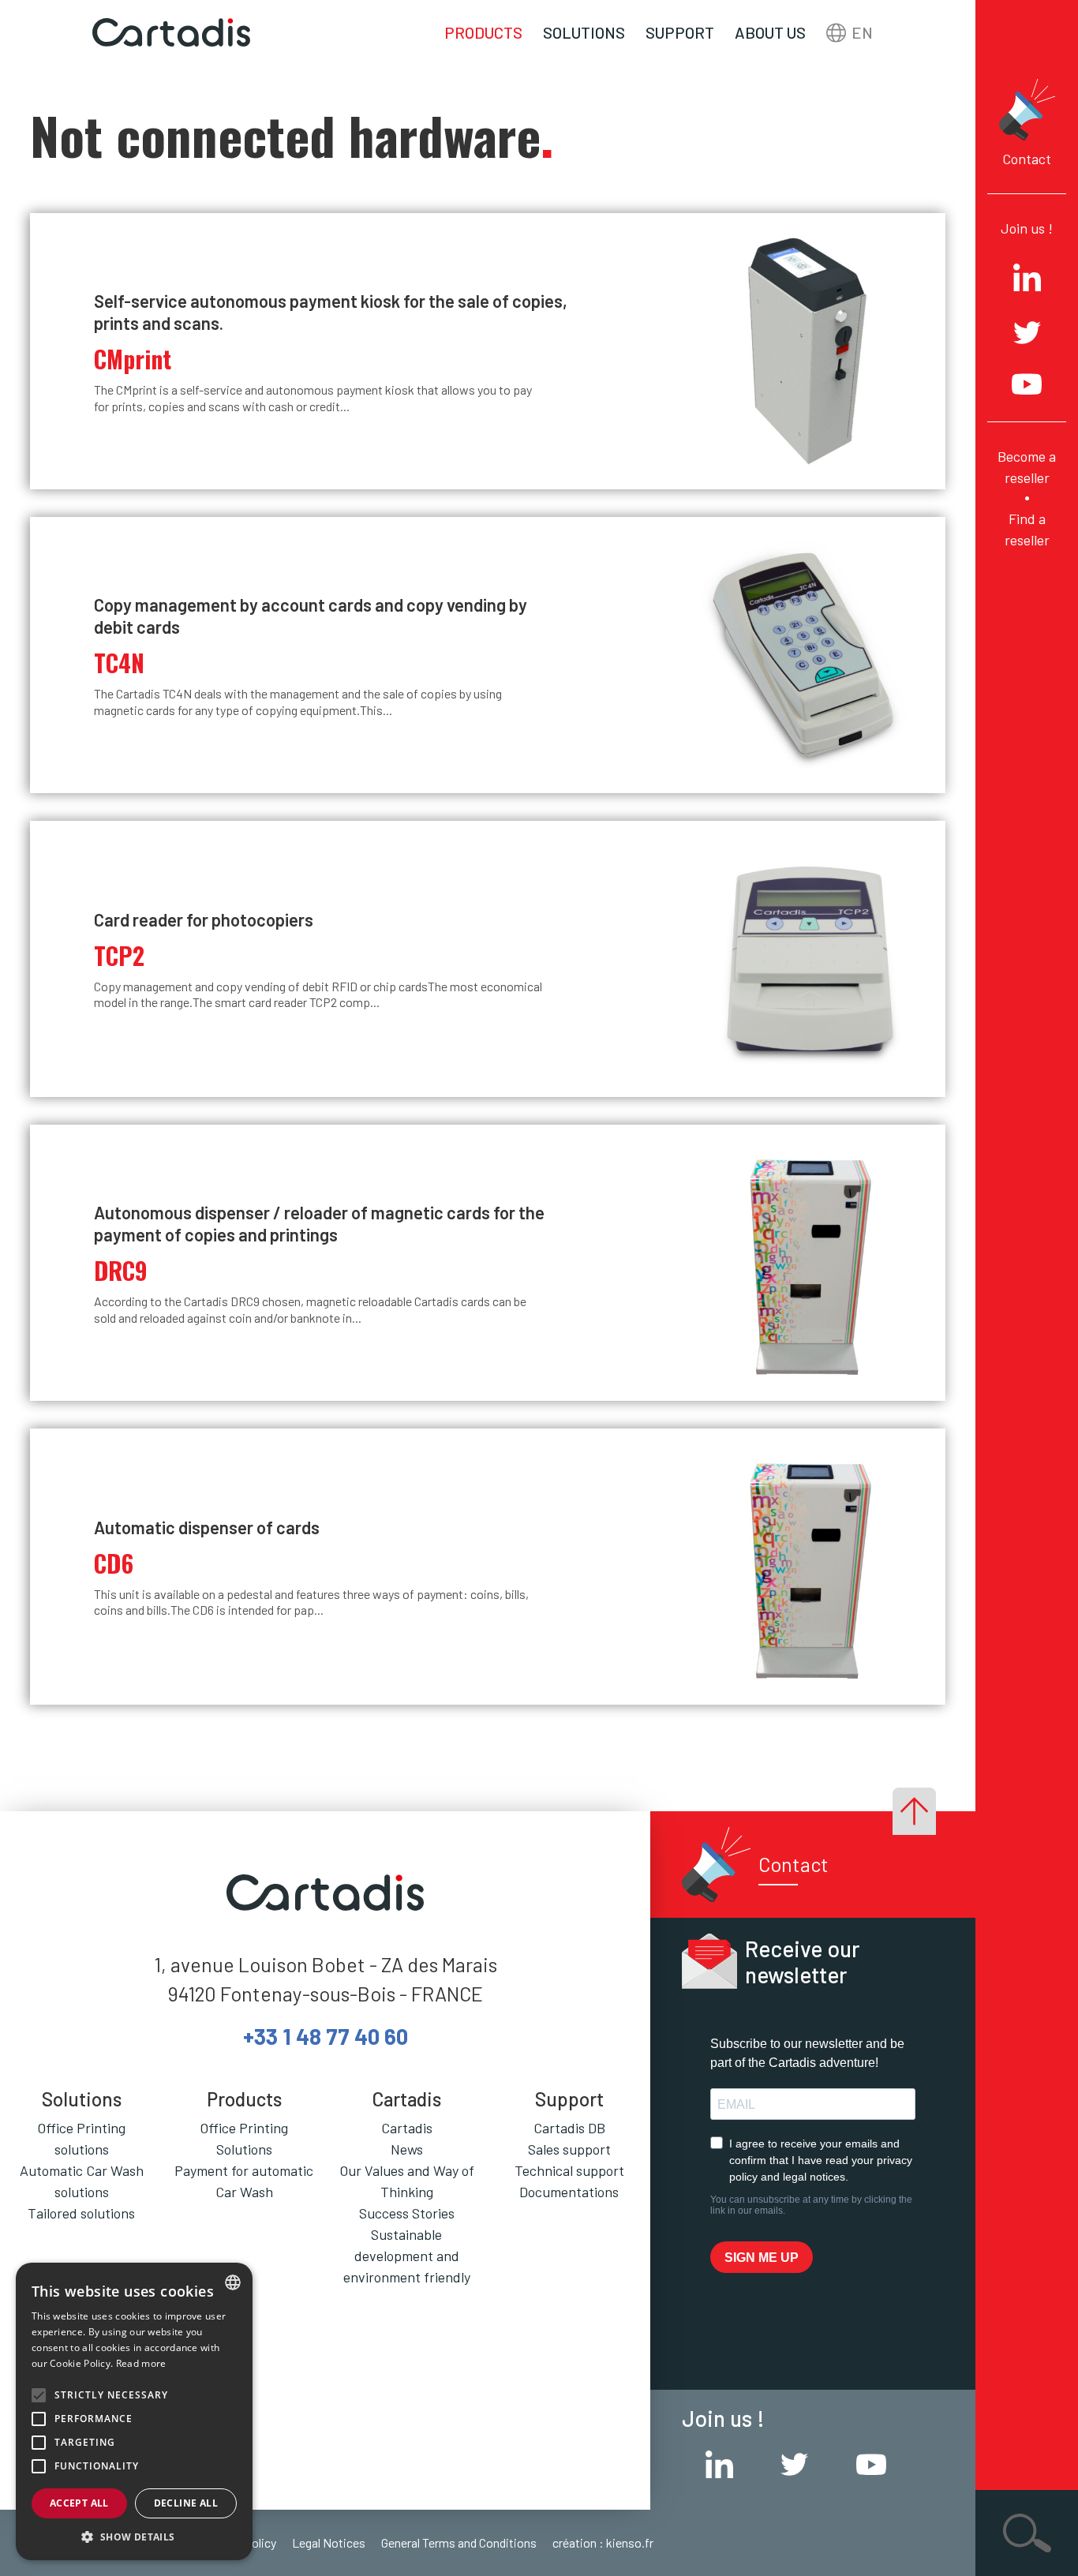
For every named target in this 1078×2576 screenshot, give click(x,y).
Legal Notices (329, 2542)
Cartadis (407, 2128)
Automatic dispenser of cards (207, 1527)
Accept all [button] (79, 2503)
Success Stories (407, 2213)
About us (770, 32)
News (407, 2149)
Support (680, 32)
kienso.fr (630, 2542)
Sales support (569, 2149)
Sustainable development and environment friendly (407, 2256)
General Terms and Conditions (459, 2542)
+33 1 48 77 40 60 (326, 2036)
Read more (141, 2363)
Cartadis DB (569, 2128)
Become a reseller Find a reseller (1027, 498)
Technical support (569, 2170)
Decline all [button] (186, 2503)
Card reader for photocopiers (204, 919)
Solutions (584, 32)
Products (483, 32)
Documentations (569, 2192)
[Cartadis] (171, 33)
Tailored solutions (81, 2213)
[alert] (134, 2411)
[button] (134, 2537)
